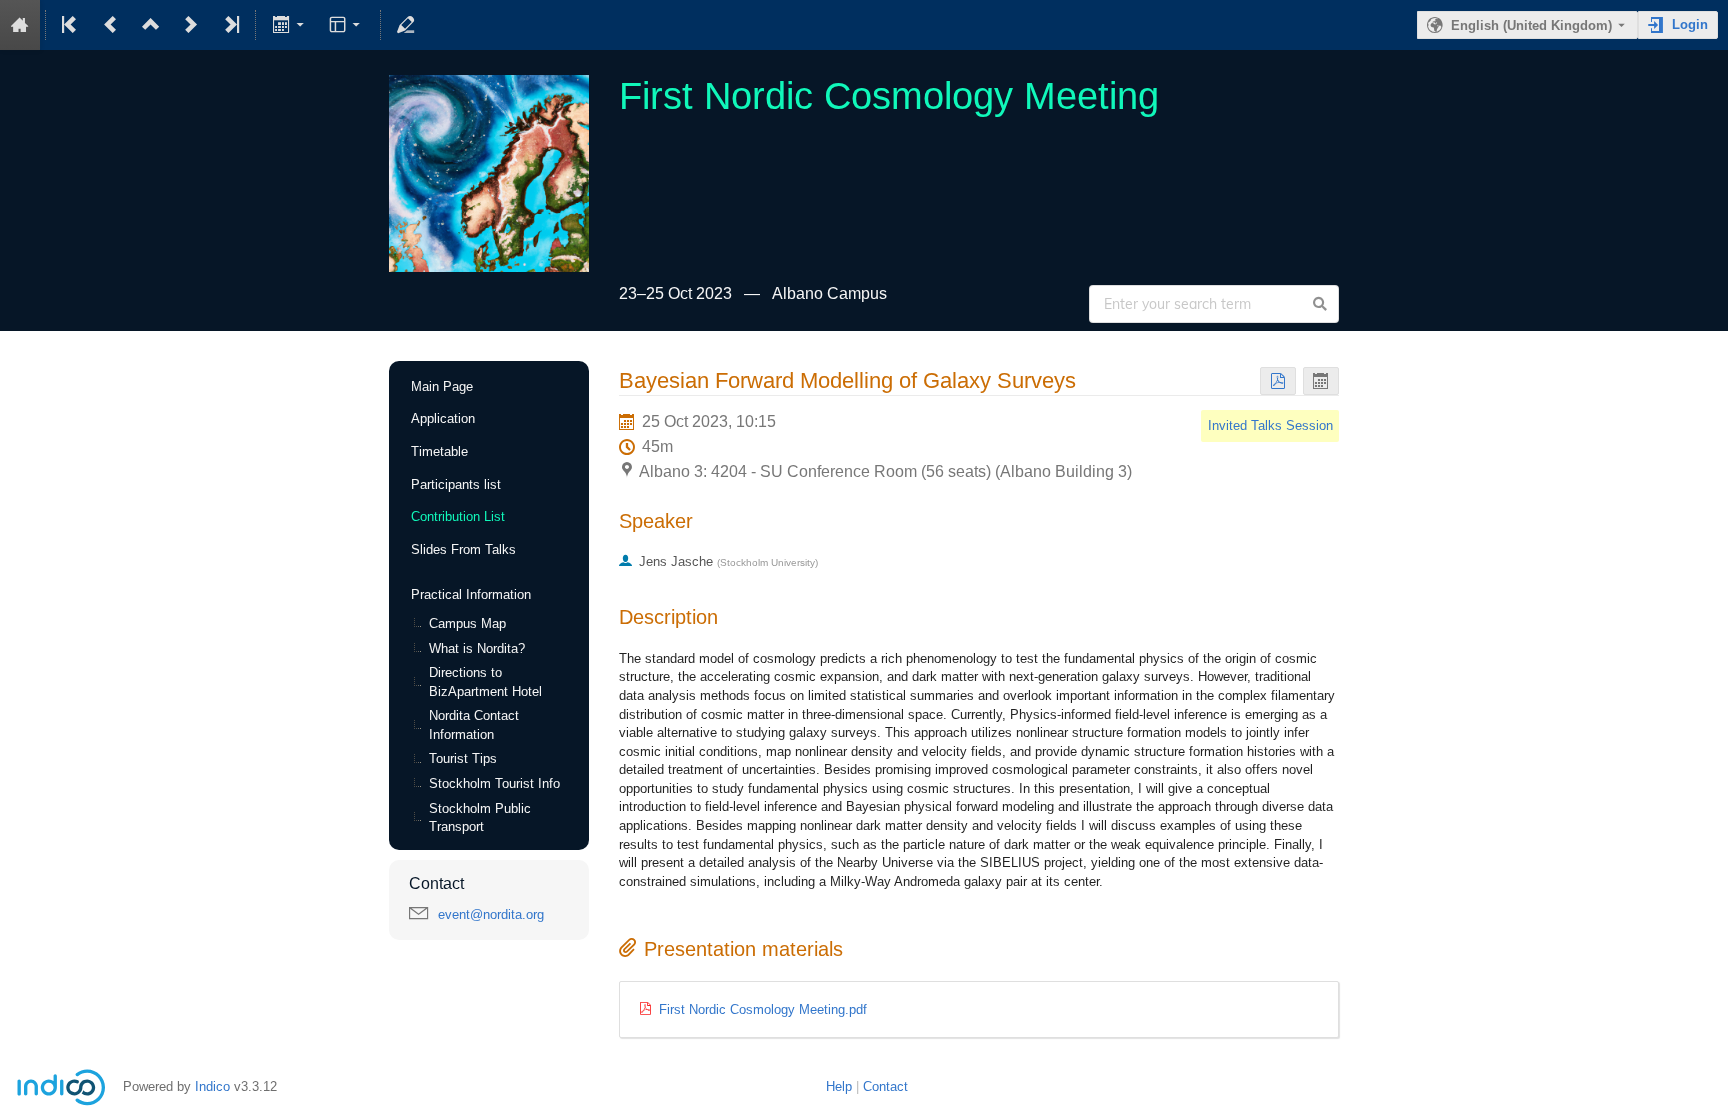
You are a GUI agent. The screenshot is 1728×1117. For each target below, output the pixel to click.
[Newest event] (230, 25)
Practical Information (471, 594)
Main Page (442, 386)
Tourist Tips (463, 758)
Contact (885, 1086)
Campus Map (467, 623)
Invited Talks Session (1270, 425)
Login (1690, 24)
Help (839, 1086)
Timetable (439, 451)
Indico (212, 1086)
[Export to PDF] (1278, 381)
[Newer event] (191, 25)
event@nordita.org (491, 914)
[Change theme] (346, 25)
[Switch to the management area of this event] (406, 25)
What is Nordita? (477, 648)
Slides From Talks (463, 549)
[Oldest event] (71, 25)
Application (443, 418)
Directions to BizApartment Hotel (485, 682)
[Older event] (111, 25)
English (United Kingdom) (1531, 25)
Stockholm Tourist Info (494, 783)
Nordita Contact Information (474, 725)
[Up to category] (151, 25)
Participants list (456, 484)
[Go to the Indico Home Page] (20, 25)
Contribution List (458, 516)
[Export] (289, 25)
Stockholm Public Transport (480, 818)
